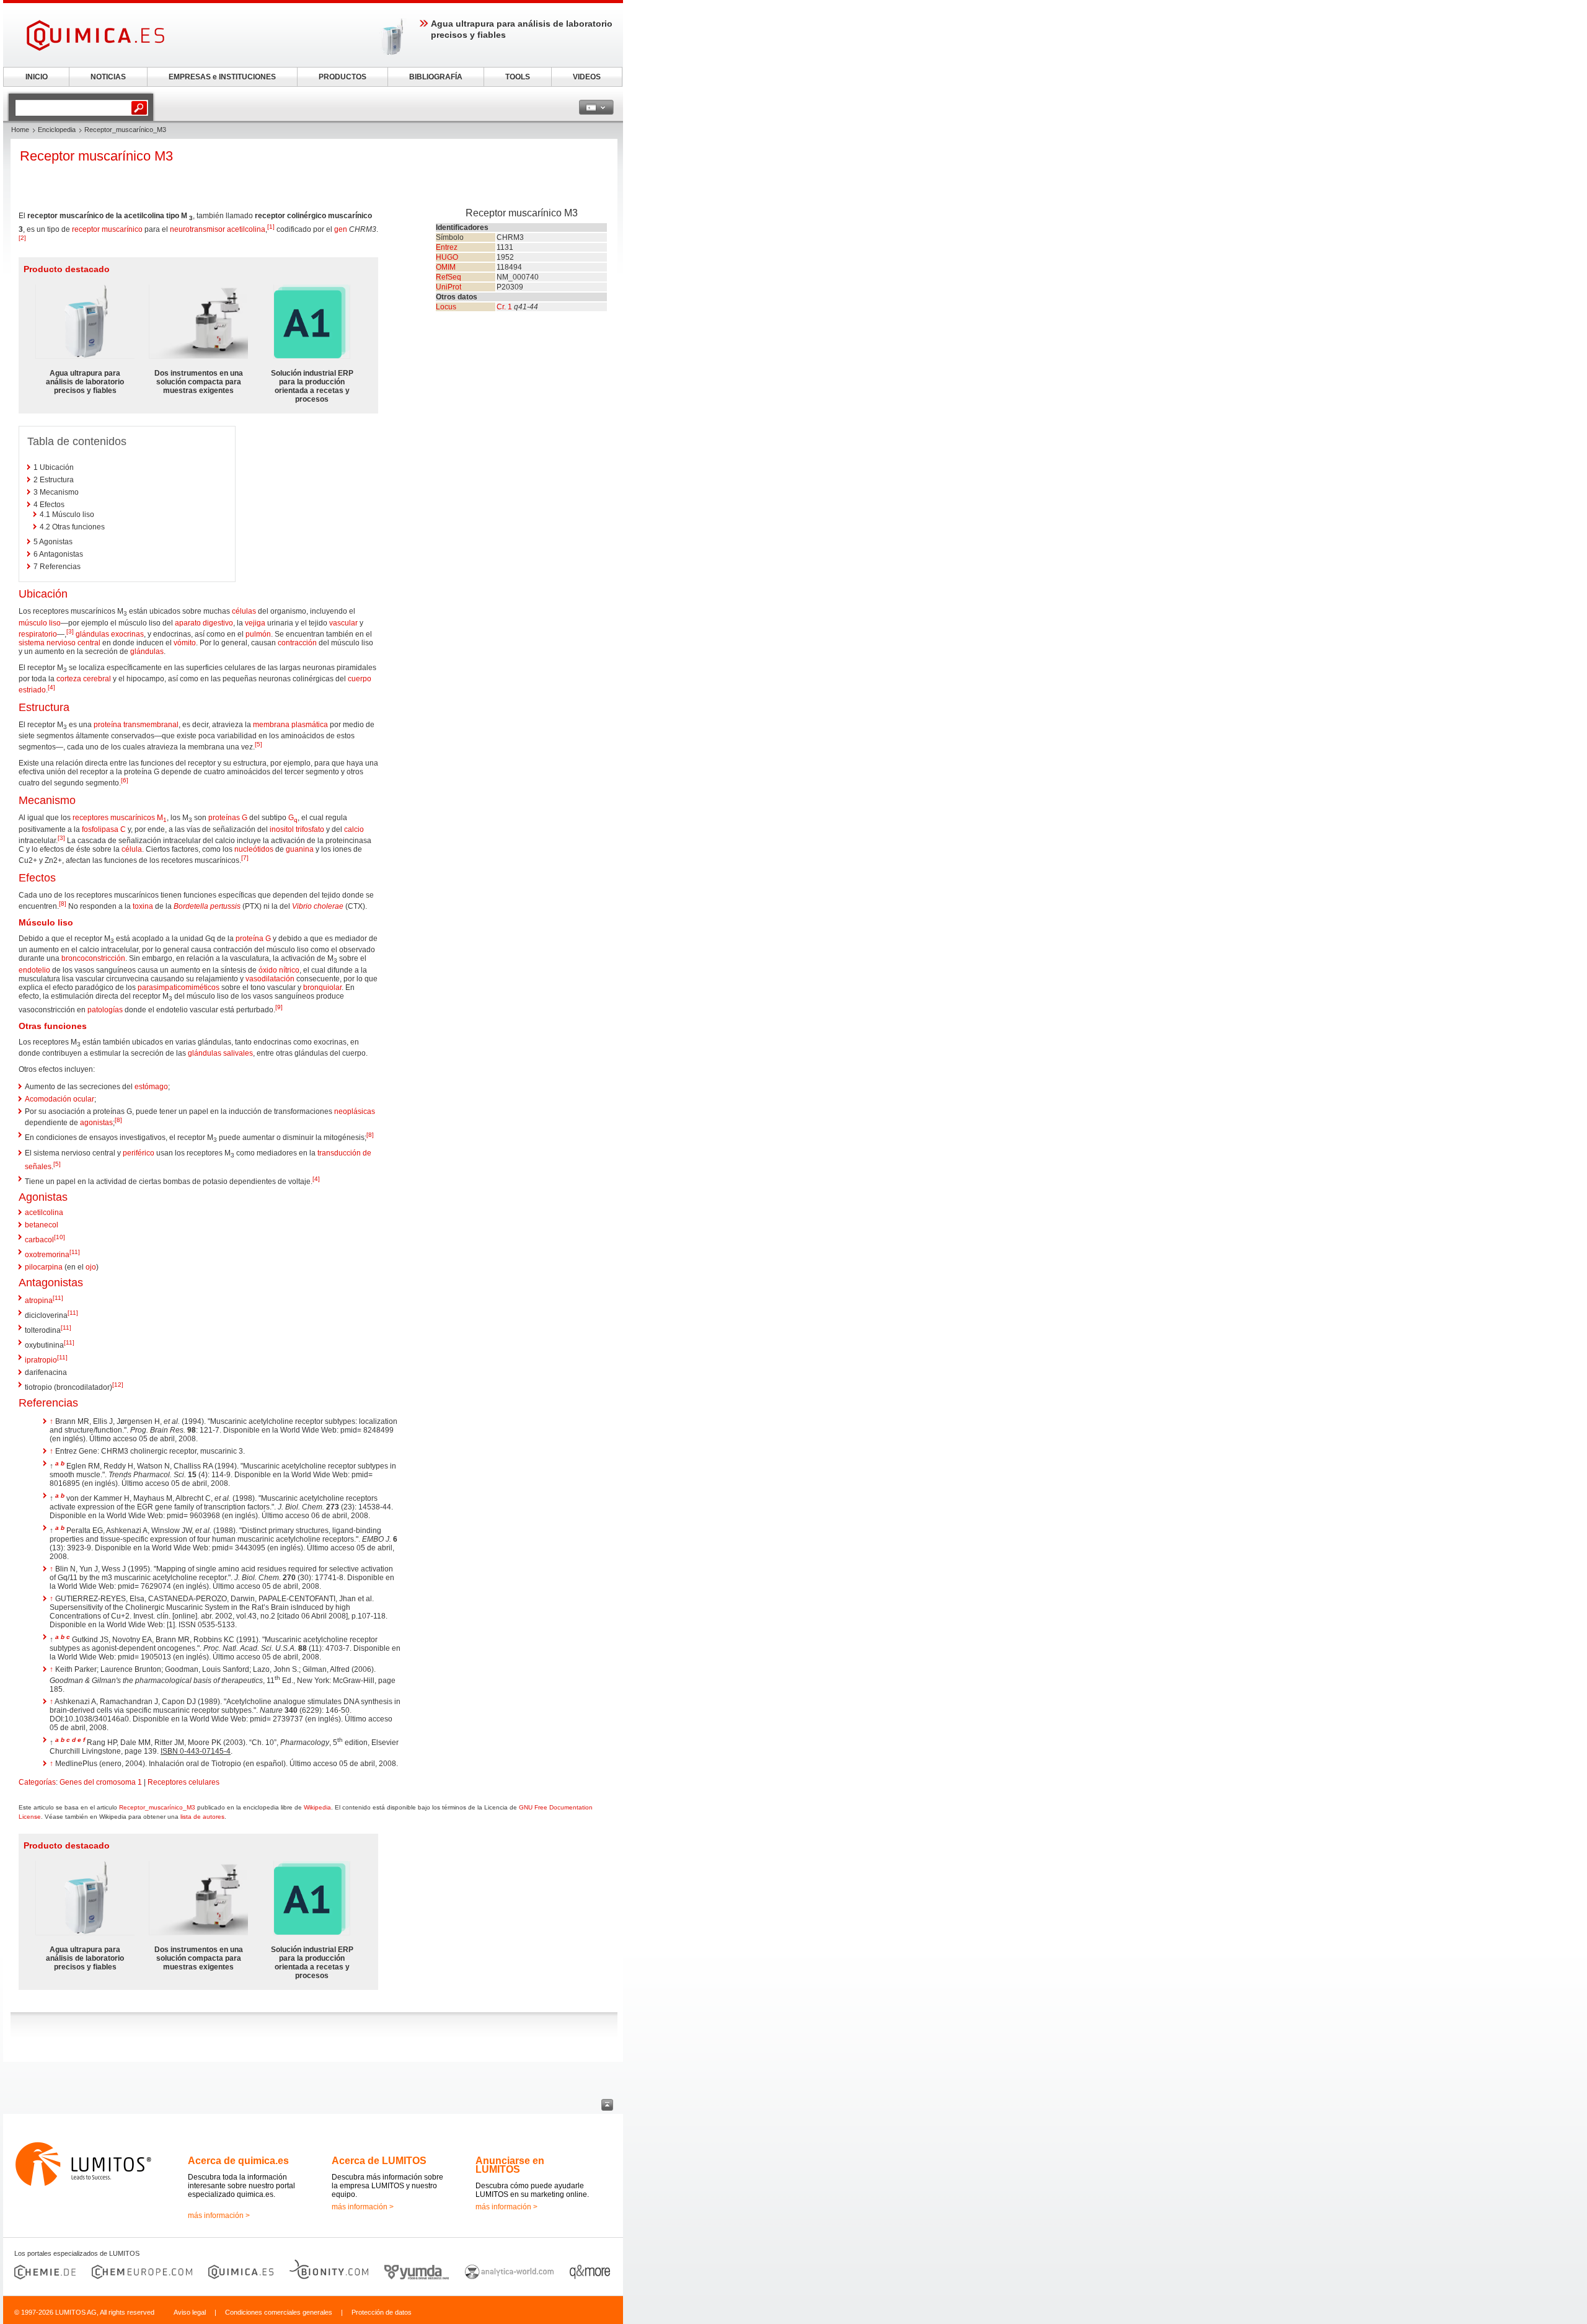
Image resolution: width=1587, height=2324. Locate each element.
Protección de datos (382, 2312)
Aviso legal (190, 2312)
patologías (105, 1010)
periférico (139, 1153)
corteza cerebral (84, 679)
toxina (143, 906)
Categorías (37, 1782)
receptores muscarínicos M (120, 818)
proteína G (253, 939)
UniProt (449, 287)
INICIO (37, 77)
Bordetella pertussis (207, 906)
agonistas (96, 1123)
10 (60, 1237)
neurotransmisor (197, 229)
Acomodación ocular (60, 1099)
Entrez (447, 247)
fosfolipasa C (104, 829)
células (244, 611)
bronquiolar (322, 987)
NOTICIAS (108, 77)
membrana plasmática (290, 725)
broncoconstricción (93, 958)
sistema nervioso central (60, 643)
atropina (39, 1301)
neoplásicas (355, 1111)
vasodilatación (270, 979)
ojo (91, 1267)
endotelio (34, 970)
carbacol (39, 1240)
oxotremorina (47, 1255)
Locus (446, 307)
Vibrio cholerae (318, 906)
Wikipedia (317, 1807)
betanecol (42, 1225)
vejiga (255, 623)
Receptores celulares (183, 1782)
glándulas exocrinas (110, 634)
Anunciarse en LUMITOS (510, 2165)
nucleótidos (254, 849)
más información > (219, 2216)
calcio (354, 829)
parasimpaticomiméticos (179, 987)
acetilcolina (246, 229)
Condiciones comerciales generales (279, 2312)
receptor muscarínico (107, 229)
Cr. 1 (504, 307)
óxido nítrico (279, 970)
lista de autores (202, 1817)
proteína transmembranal (136, 725)
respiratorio (38, 634)
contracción (297, 643)
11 (75, 1252)
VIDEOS (587, 77)
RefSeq (449, 277)
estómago (151, 1087)
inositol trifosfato (297, 829)
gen (341, 229)
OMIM (446, 267)
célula (132, 849)
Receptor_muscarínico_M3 (157, 1807)
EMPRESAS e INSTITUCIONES (222, 77)
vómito (185, 643)
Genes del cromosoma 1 (101, 1782)
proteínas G (228, 818)
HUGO (447, 257)
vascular (343, 623)
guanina (300, 849)
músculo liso (40, 623)
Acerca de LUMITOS (379, 2161)
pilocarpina (44, 1267)
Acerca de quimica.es (238, 2161)
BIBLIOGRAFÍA (436, 77)
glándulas (147, 652)
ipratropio (41, 1360)
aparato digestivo (204, 623)
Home (20, 130)
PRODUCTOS (343, 77)
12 (118, 1385)
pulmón (258, 634)
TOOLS (518, 77)
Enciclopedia (57, 130)
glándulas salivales (220, 1053)
